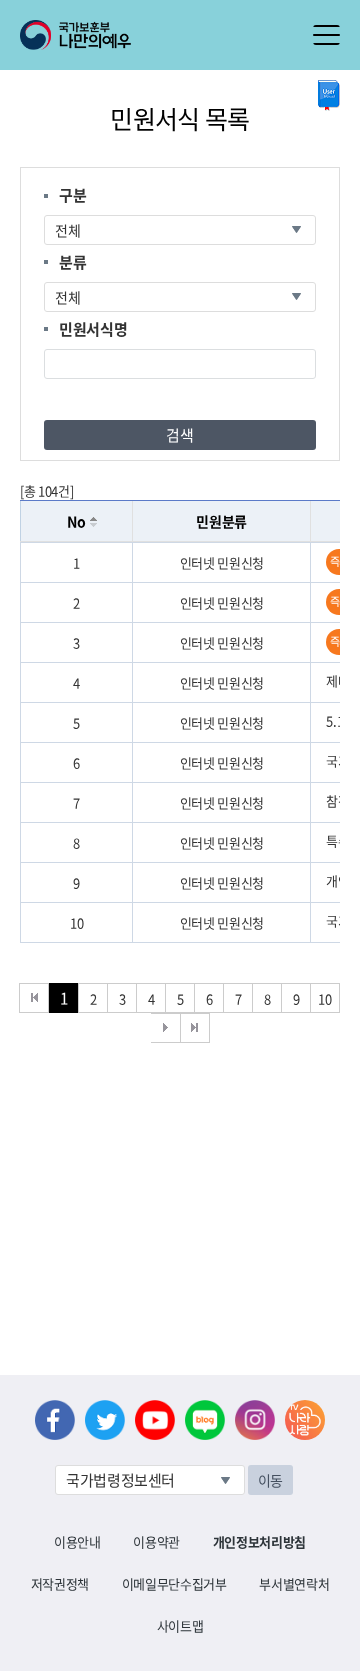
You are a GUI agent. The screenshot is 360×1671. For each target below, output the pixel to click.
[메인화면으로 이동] (75, 33)
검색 (179, 435)
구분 (72, 195)
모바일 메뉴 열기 (326, 35)
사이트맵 (180, 1625)
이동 (270, 1480)
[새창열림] (329, 95)
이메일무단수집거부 (174, 1583)
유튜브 (155, 1420)
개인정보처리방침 (259, 1541)
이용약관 (156, 1541)
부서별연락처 (294, 1583)
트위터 (105, 1420)
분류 (72, 262)
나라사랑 (305, 1420)
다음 (166, 1028)
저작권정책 (60, 1583)
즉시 (339, 561)
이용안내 (77, 1541)
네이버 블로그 (205, 1420)
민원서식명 (93, 329)
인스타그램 (255, 1420)
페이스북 (55, 1420)
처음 (34, 998)
